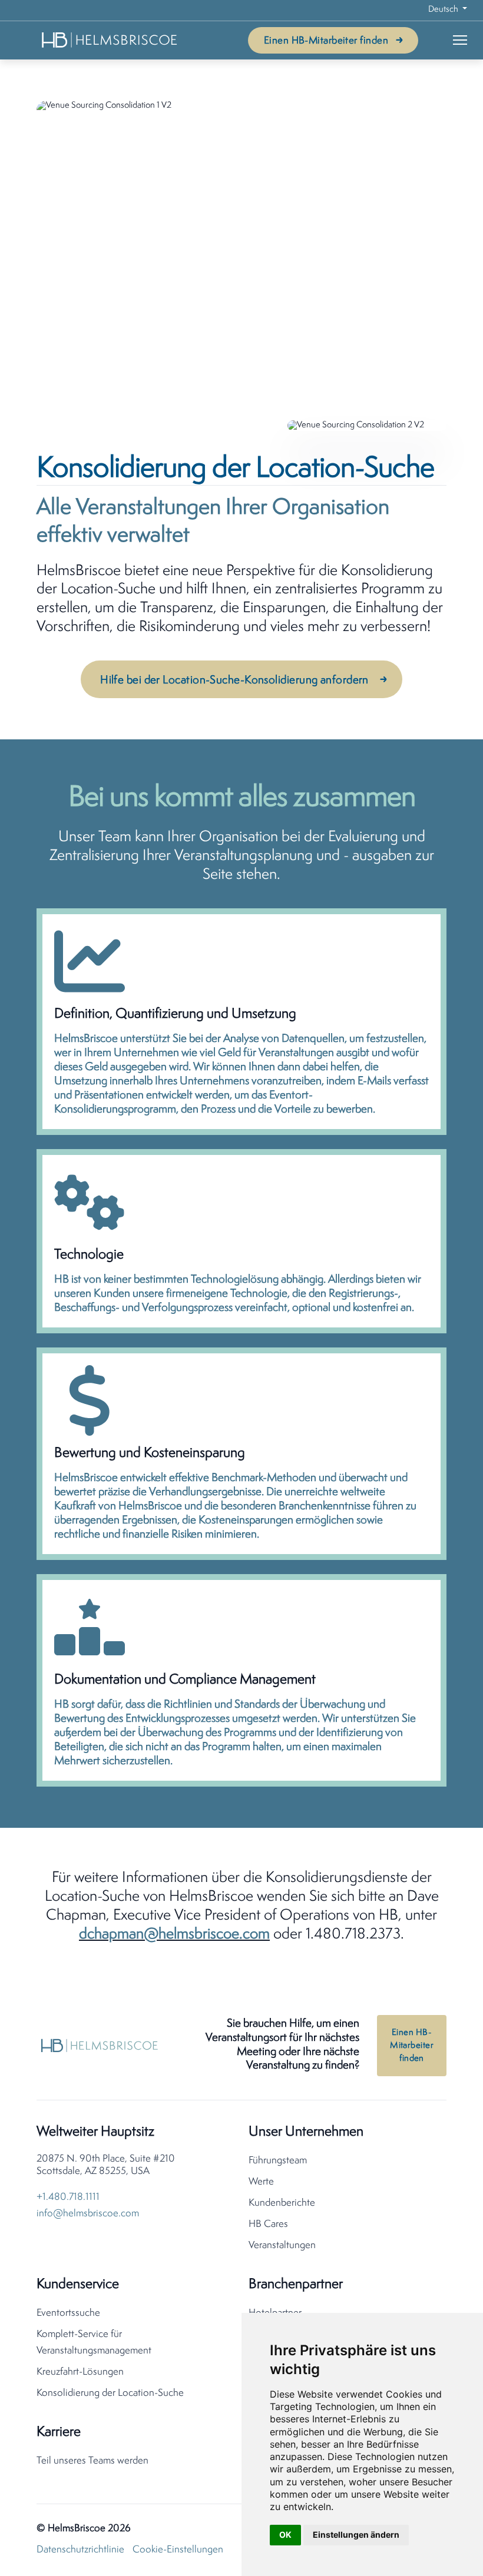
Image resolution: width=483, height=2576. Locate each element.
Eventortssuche (68, 2313)
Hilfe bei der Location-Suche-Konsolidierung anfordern (234, 680)
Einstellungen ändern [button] (356, 2534)
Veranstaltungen (282, 2245)
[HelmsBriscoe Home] (110, 40)
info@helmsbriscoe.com (88, 2214)
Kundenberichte (282, 2203)
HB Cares (268, 2224)
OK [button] (285, 2534)
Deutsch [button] (444, 10)
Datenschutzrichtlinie (80, 2550)
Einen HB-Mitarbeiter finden (326, 41)
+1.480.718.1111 (68, 2197)
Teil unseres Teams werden (92, 2461)
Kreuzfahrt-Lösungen (80, 2372)
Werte (261, 2182)
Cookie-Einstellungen (178, 2550)
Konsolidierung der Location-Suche (110, 2393)
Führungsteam (278, 2161)
